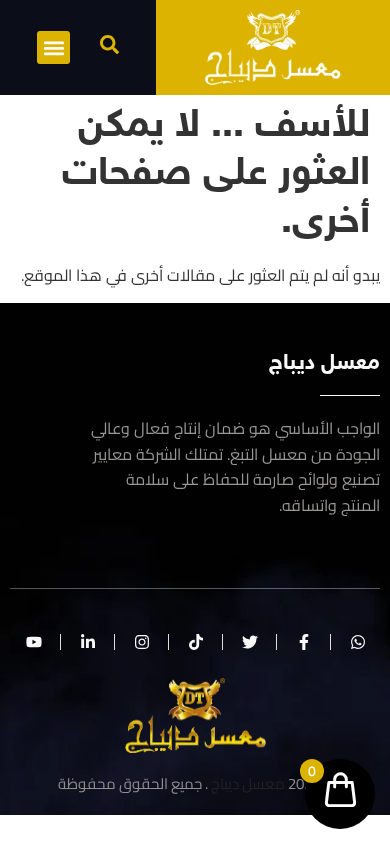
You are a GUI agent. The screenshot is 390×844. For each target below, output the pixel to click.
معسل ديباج (248, 783)
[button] (109, 44)
